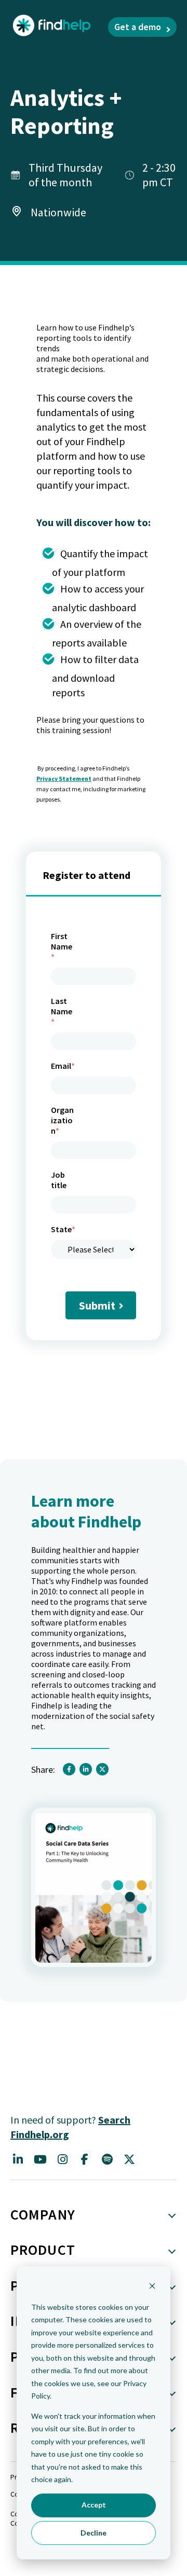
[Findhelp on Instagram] (62, 2159)
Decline (94, 2533)
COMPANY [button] (43, 2214)
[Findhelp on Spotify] (107, 2159)
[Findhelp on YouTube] (40, 2159)
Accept (94, 2505)
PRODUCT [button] (43, 2250)
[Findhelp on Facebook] (85, 2159)
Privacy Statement (64, 779)
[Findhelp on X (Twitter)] (129, 2159)
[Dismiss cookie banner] (152, 2287)
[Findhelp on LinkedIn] (18, 2159)
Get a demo (138, 27)
